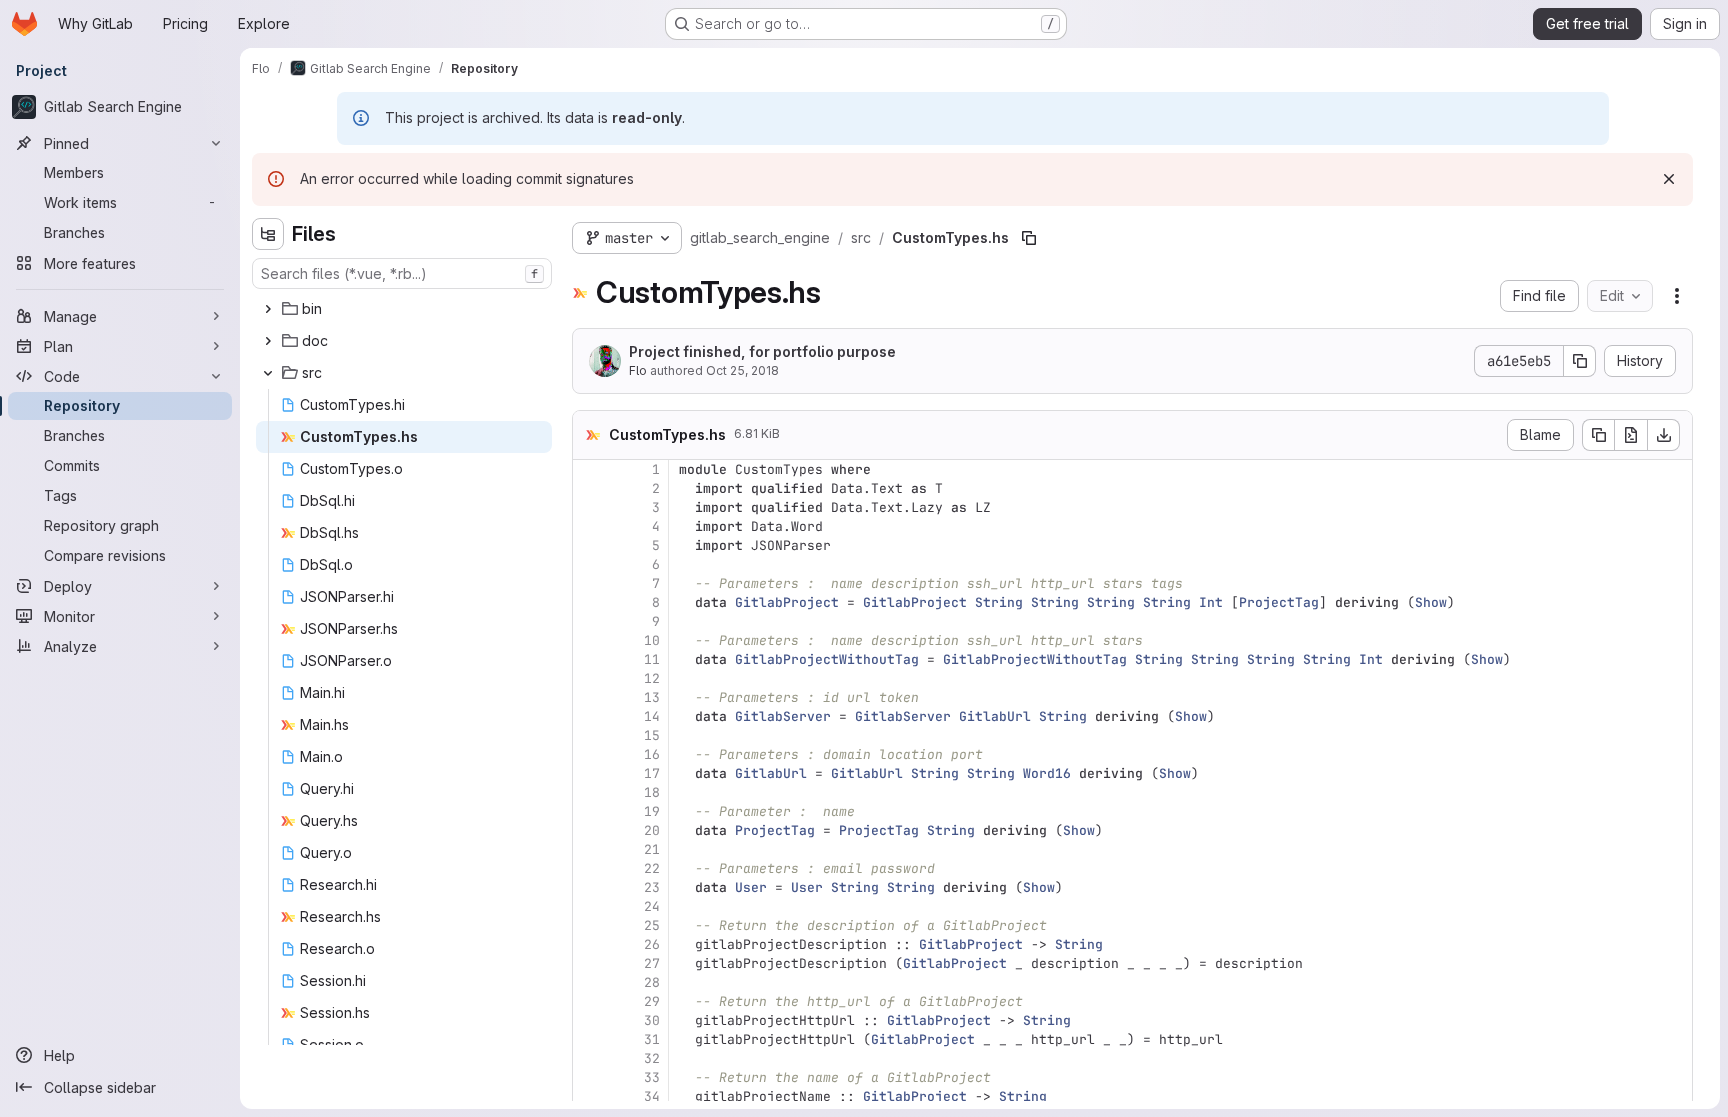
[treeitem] (404, 309)
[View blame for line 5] (590, 545)
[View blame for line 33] (590, 1077)
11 (652, 659)
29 (652, 1001)
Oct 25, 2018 (742, 370)
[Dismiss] (1669, 179)
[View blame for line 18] (590, 792)
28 (652, 982)
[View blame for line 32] (590, 1058)
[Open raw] (1631, 435)
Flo (638, 370)
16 (652, 754)
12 (652, 678)
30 (652, 1020)
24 (652, 906)
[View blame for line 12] (590, 678)
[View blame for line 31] (590, 1039)
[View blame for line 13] (590, 697)
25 (652, 925)
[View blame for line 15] (590, 735)
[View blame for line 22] (590, 868)
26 (652, 944)
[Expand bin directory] (268, 309)
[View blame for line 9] (590, 621)
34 (652, 1096)
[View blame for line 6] (590, 564)
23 (652, 887)
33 (652, 1077)
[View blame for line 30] (590, 1020)
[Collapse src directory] (268, 373)
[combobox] (402, 273)
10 (652, 640)
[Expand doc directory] (268, 341)
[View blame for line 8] (590, 602)
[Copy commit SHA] (1580, 361)
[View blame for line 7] (590, 583)
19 (652, 811)
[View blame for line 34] (590, 1096)
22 (652, 868)
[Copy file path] (1029, 238)
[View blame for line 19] (590, 811)
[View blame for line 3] (590, 507)
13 (652, 697)
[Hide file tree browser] (268, 234)
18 (652, 792)
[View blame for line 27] (590, 963)
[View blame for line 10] (590, 640)
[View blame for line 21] (590, 849)
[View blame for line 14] (590, 716)
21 (652, 849)
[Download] (1664, 435)
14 (652, 716)
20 (652, 830)
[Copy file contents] (1598, 435)
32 (652, 1058)
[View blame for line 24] (590, 906)
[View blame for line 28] (590, 982)
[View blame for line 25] (590, 925)
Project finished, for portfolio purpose (762, 351)
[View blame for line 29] (590, 1001)
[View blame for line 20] (590, 830)
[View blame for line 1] (590, 469)
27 (652, 963)
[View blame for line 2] (590, 488)
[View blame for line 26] (590, 944)
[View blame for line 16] (590, 754)
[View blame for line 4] (590, 526)
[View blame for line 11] (590, 659)
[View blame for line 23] (590, 887)
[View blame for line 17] (590, 773)
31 (652, 1039)
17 (652, 773)
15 (652, 735)
